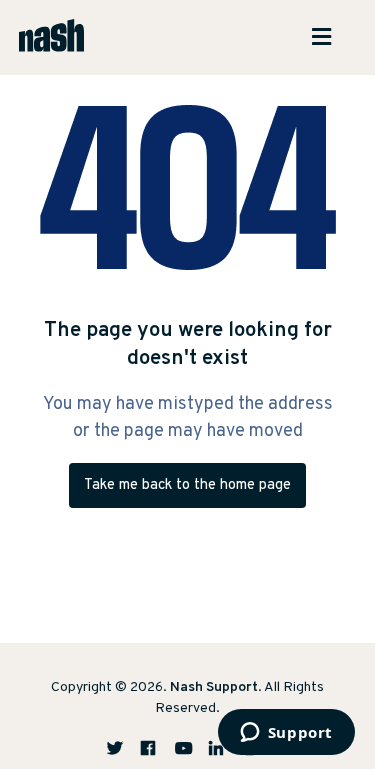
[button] (329, 37)
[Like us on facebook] (156, 748)
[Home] (51, 37)
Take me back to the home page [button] (187, 485)
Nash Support (214, 687)
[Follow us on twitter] (122, 748)
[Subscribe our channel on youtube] (190, 748)
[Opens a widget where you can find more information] (286, 734)
